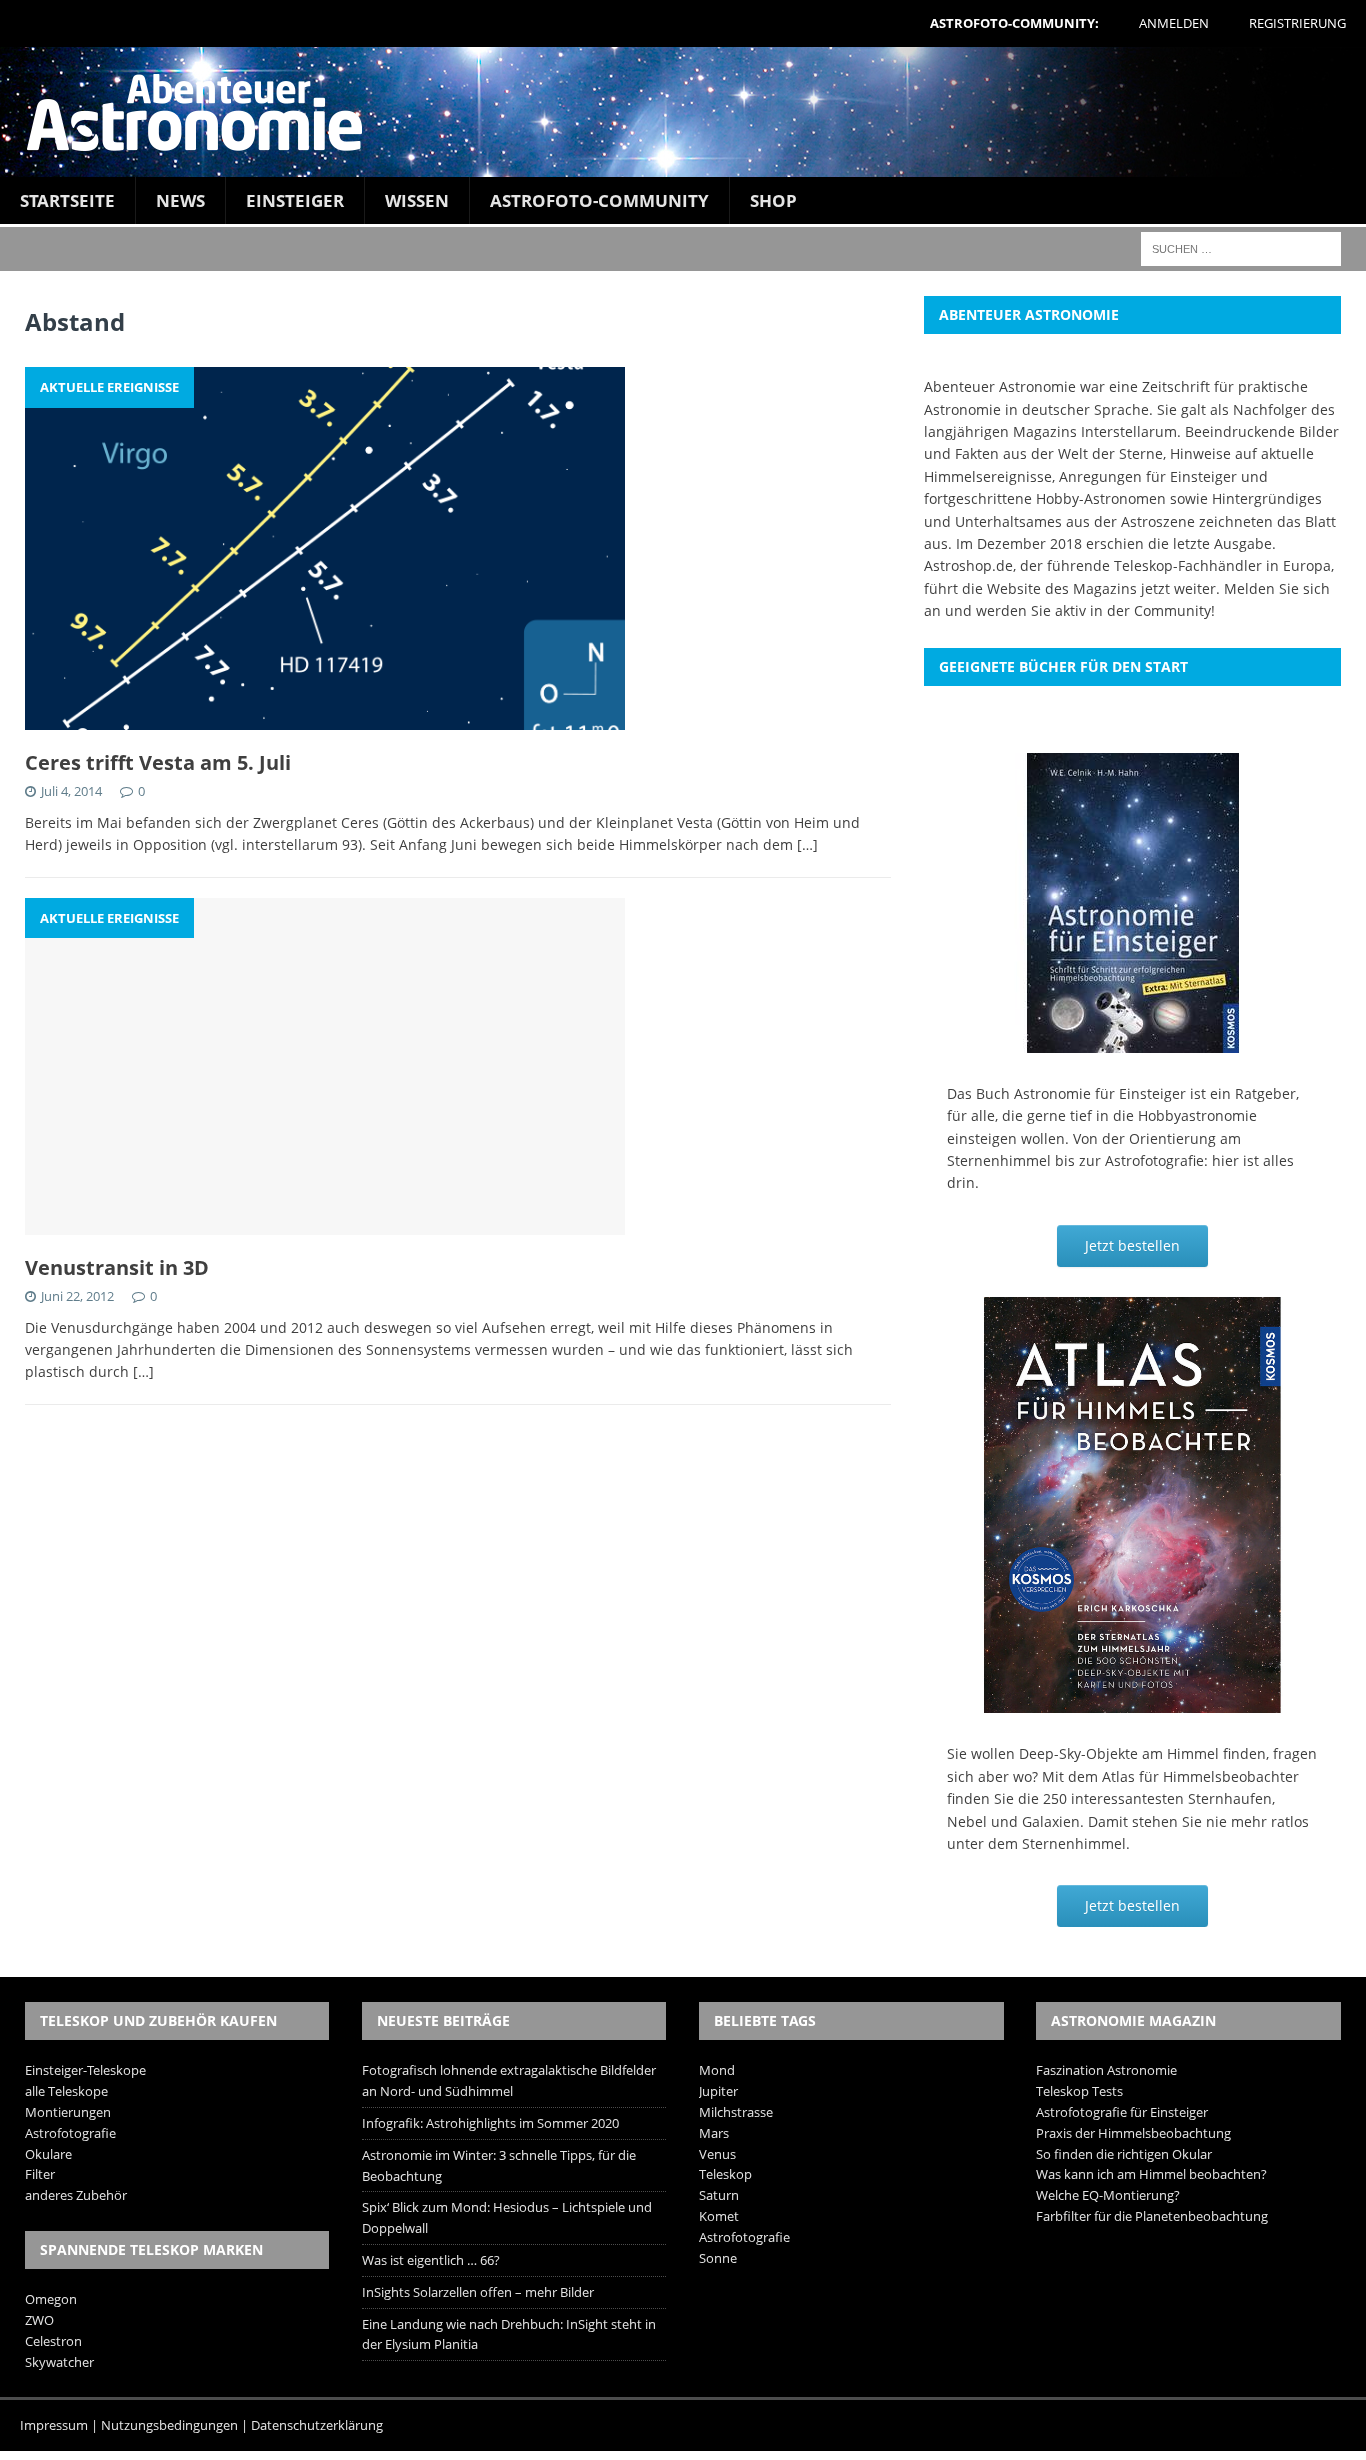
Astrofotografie (70, 2133)
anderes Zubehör (76, 2195)
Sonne (718, 2258)
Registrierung (1297, 23)
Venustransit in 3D (117, 1267)
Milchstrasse (736, 2112)
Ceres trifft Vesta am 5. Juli (158, 762)
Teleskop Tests (1079, 2091)
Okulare (48, 2154)
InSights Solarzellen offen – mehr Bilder (478, 2292)
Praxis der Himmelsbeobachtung (1133, 2133)
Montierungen (68, 2112)
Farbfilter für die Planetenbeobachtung (1152, 2216)
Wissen (417, 200)
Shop (773, 200)
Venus (717, 2154)
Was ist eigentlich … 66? (431, 2260)
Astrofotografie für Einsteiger (1122, 2112)
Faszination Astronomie (1106, 2070)
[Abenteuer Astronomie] (683, 112)
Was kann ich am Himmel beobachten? (1151, 2174)
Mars (714, 2133)
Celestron (53, 2341)
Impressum (54, 2425)
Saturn (719, 2195)
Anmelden (1174, 23)
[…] (807, 844)
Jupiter (718, 2091)
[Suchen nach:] (1241, 247)
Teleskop (725, 2174)
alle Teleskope (66, 2091)
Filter (40, 2174)
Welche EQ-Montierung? (1108, 2195)
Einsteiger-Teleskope (85, 2070)
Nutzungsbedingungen (169, 2425)
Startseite (67, 200)
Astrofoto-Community (599, 200)
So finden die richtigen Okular (1124, 2154)
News (180, 200)
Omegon (51, 2299)
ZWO (39, 2320)
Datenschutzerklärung (317, 2425)
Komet (719, 2216)
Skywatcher (59, 2362)
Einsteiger (295, 200)
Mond (717, 2070)
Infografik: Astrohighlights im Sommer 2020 (490, 2123)
